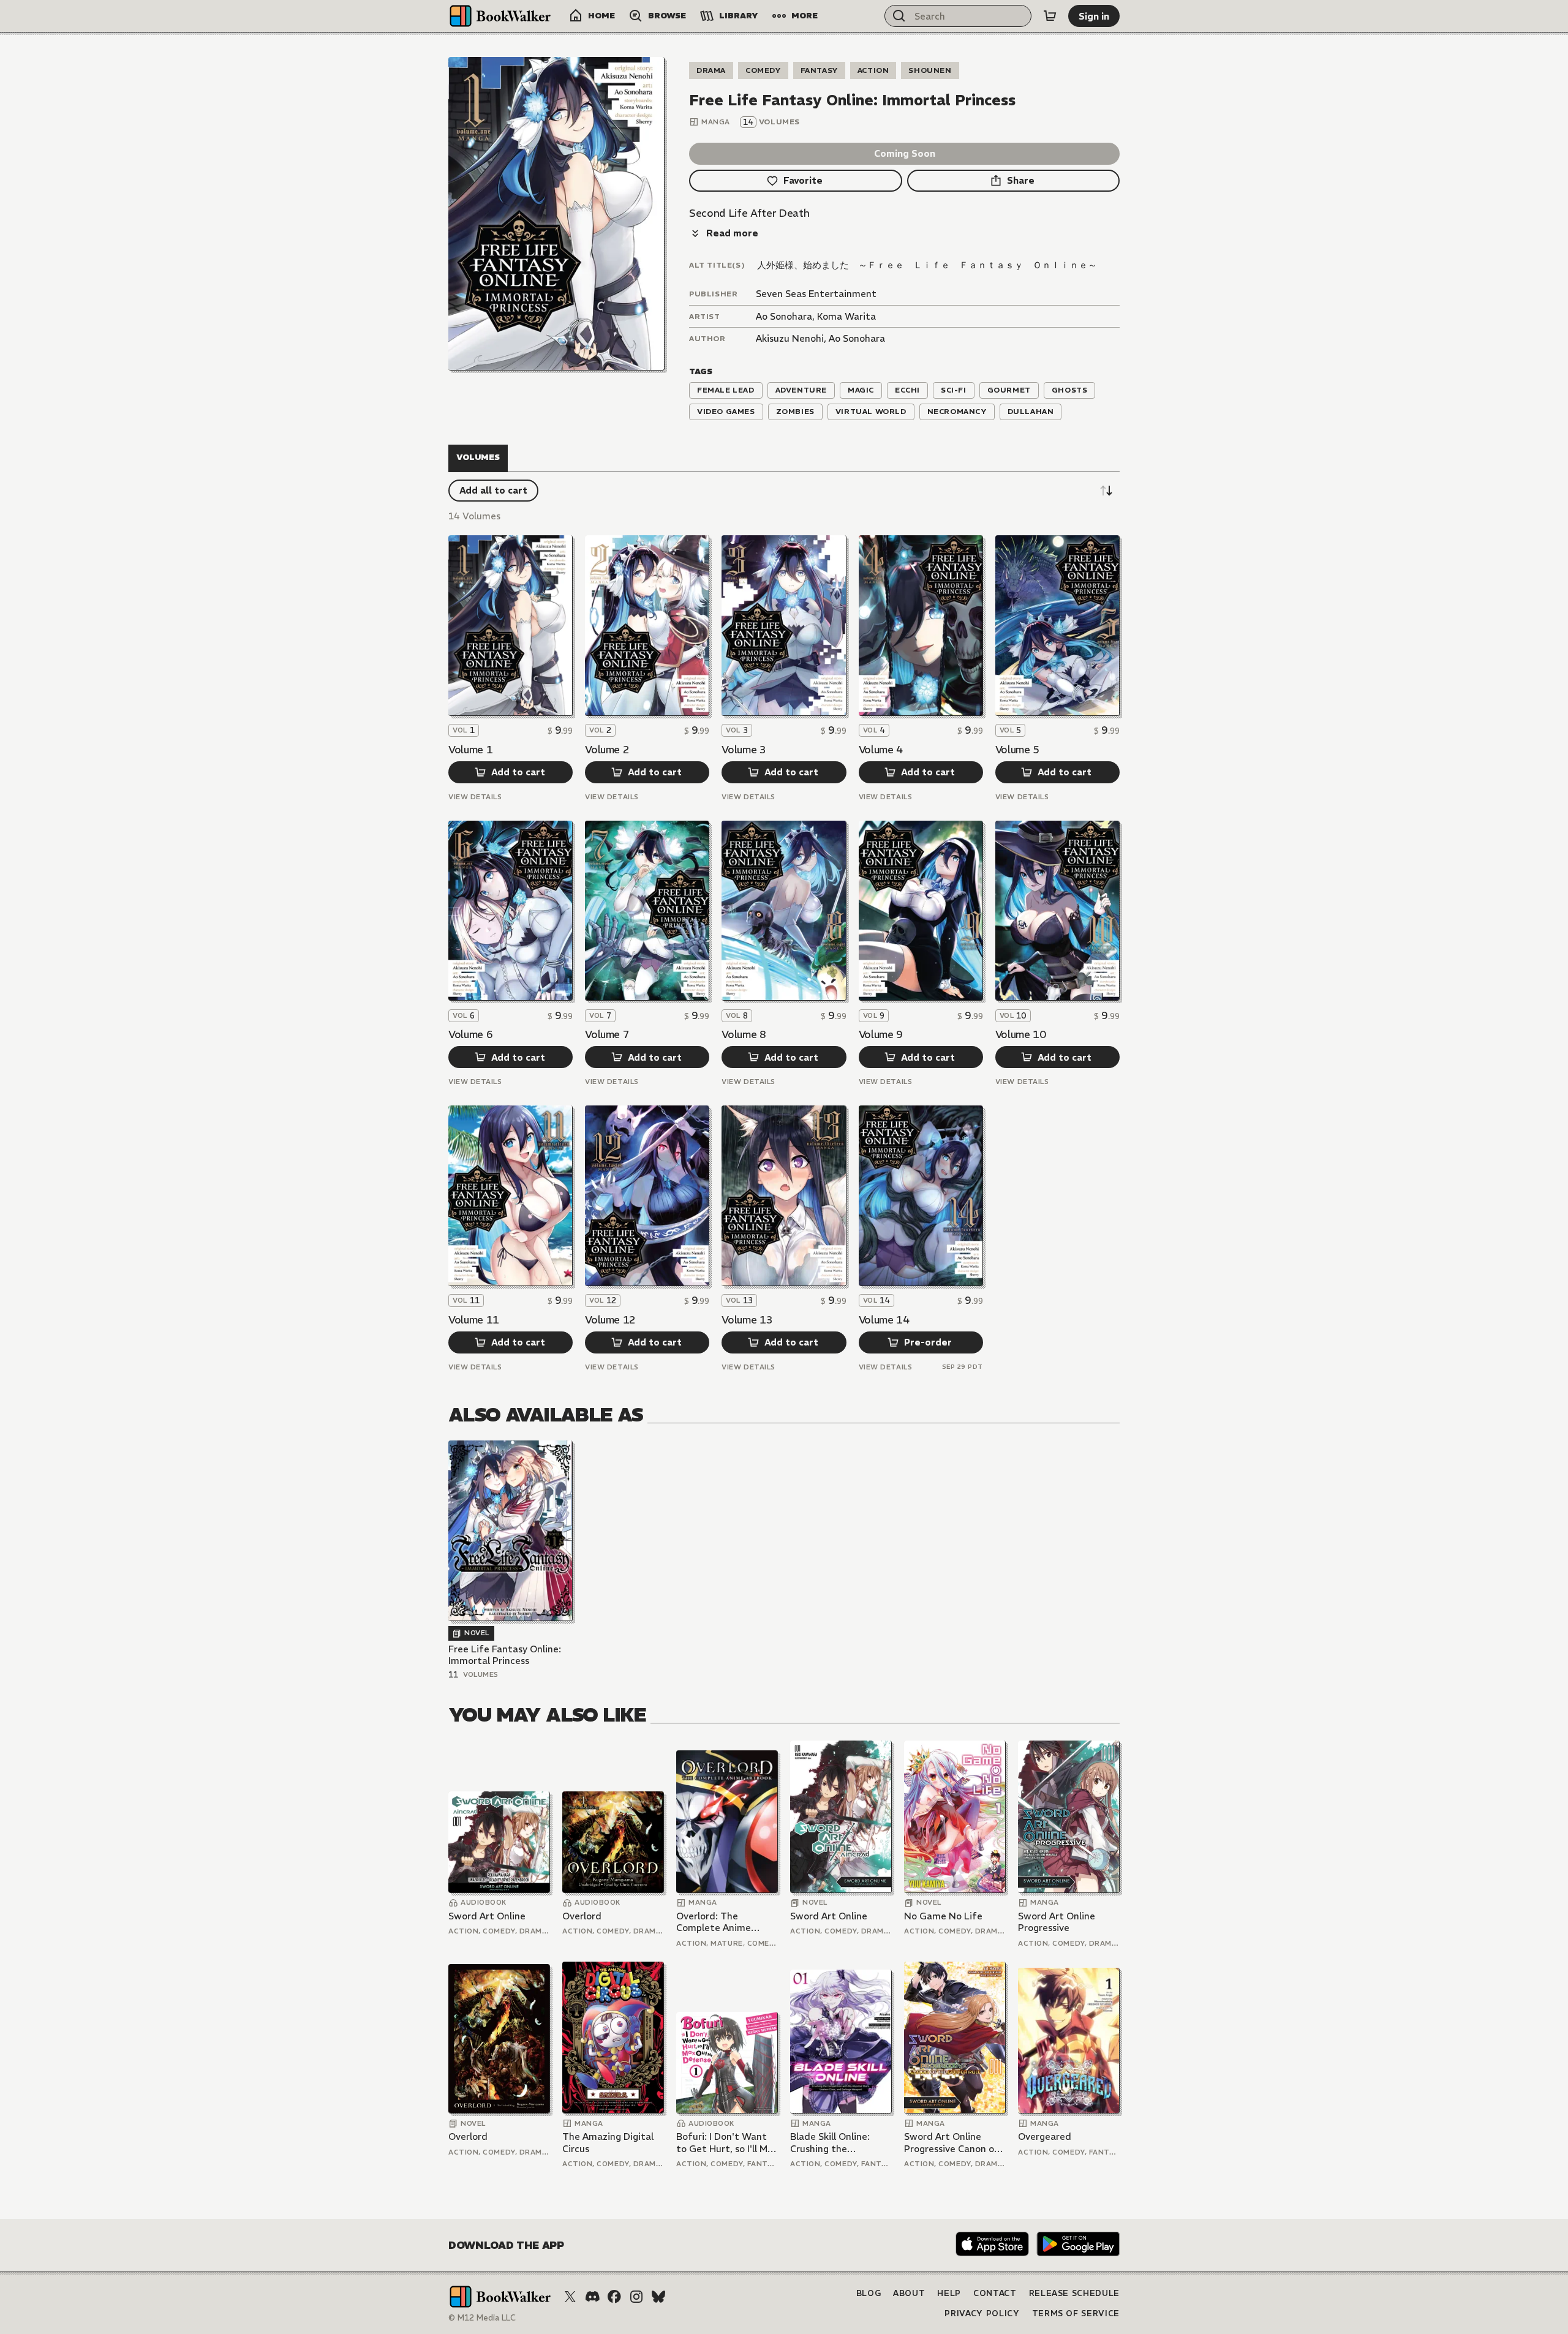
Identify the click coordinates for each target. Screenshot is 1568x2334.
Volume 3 (744, 750)
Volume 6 (470, 1034)
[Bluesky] (658, 2297)
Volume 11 (474, 1320)
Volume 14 (884, 1320)
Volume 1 (470, 750)
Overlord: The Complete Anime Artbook (714, 1922)
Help (949, 2293)
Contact (995, 2293)
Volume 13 (747, 1320)
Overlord (582, 1916)
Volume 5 (1017, 750)
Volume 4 (881, 750)
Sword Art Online (487, 1916)
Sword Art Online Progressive (1057, 1922)
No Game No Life (943, 1916)
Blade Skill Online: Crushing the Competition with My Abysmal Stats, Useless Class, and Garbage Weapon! (838, 2143)
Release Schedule (1074, 2293)
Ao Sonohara (784, 316)
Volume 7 (607, 1034)
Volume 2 (607, 750)
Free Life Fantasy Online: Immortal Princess (505, 1655)
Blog (869, 2293)
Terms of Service (1076, 2313)
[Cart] (1050, 16)
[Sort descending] (1106, 491)
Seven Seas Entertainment (816, 294)
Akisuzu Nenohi (790, 338)
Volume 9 (881, 1034)
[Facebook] (614, 2297)
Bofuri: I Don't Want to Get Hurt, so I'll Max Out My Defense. (727, 2143)
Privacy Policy (982, 2313)
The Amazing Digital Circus (608, 2143)
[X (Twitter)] (570, 2297)
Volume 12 (610, 1320)
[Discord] (592, 2297)
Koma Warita (846, 316)
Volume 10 (1021, 1034)
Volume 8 (744, 1034)
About (909, 2293)
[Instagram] (636, 2297)
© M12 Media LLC (482, 2318)
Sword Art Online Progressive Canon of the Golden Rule (952, 2143)
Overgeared (1045, 2136)
